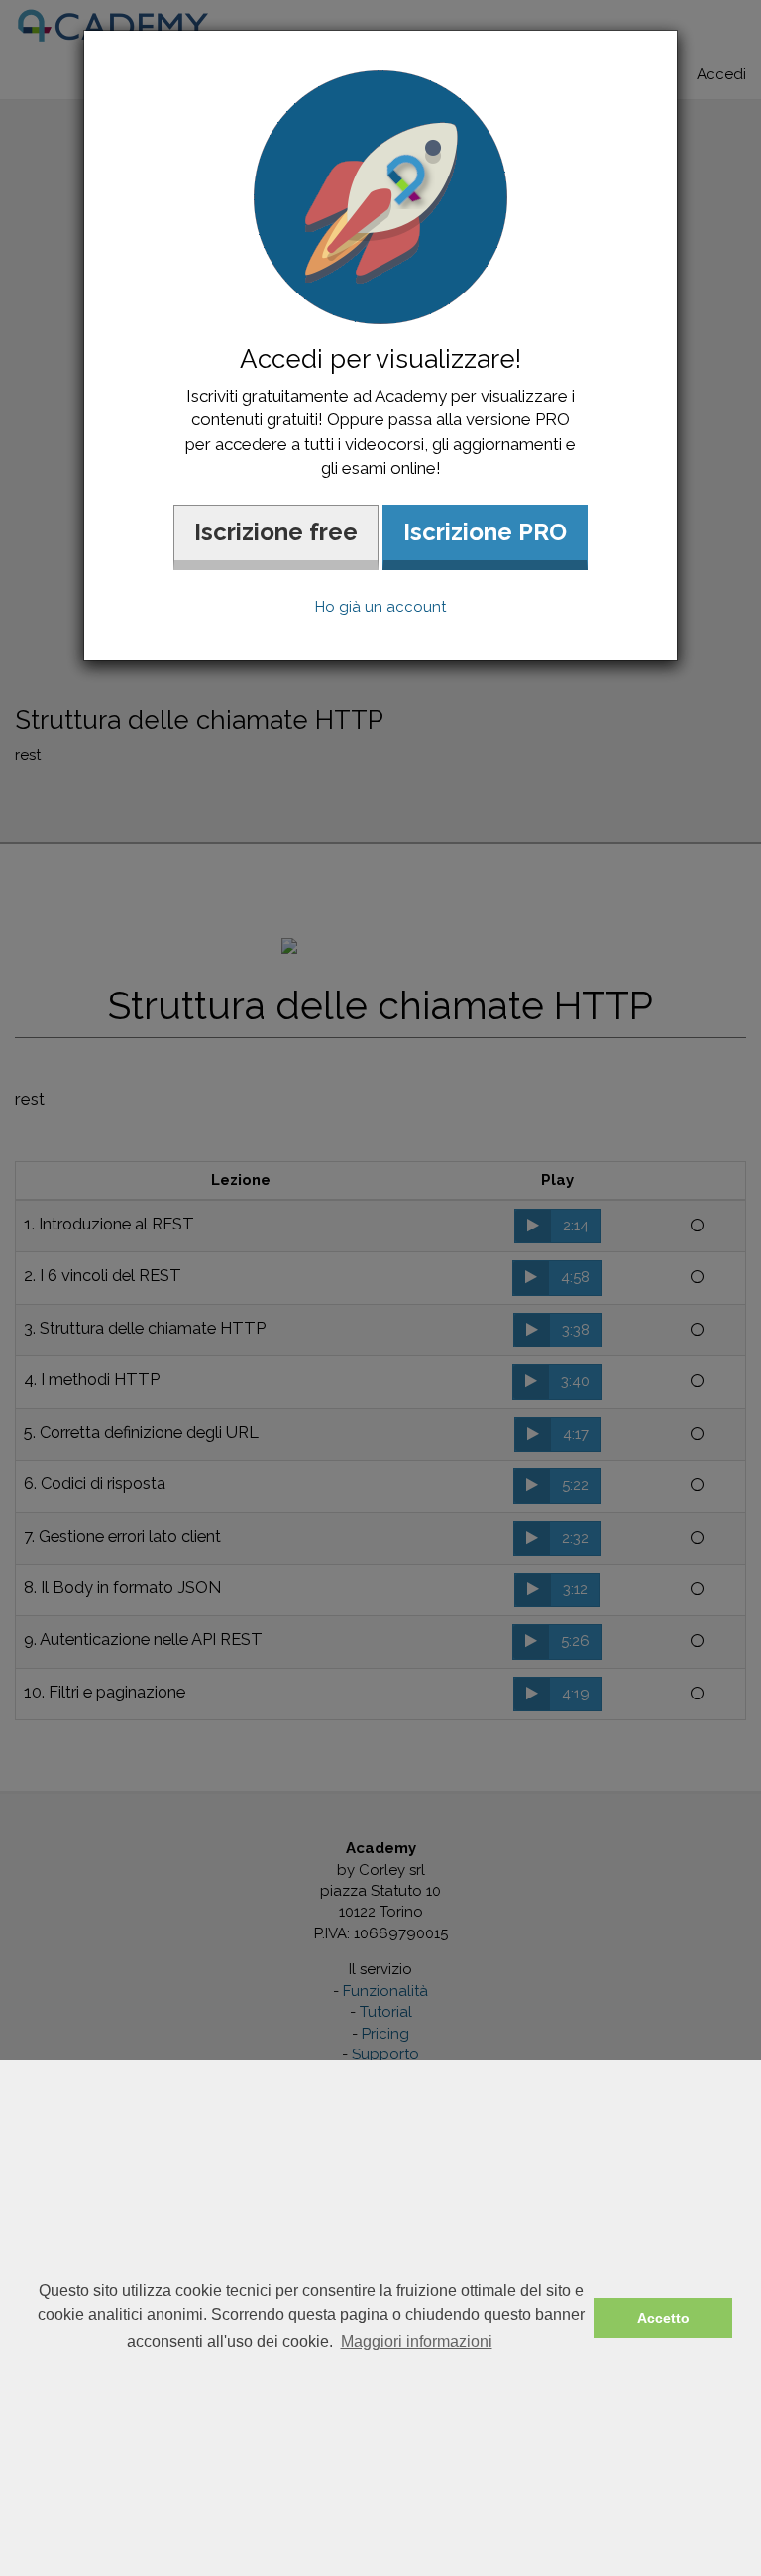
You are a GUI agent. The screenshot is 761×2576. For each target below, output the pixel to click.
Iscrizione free (276, 532)
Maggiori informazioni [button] (417, 2342)
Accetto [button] (663, 2318)
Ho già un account (380, 607)
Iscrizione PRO (485, 532)
